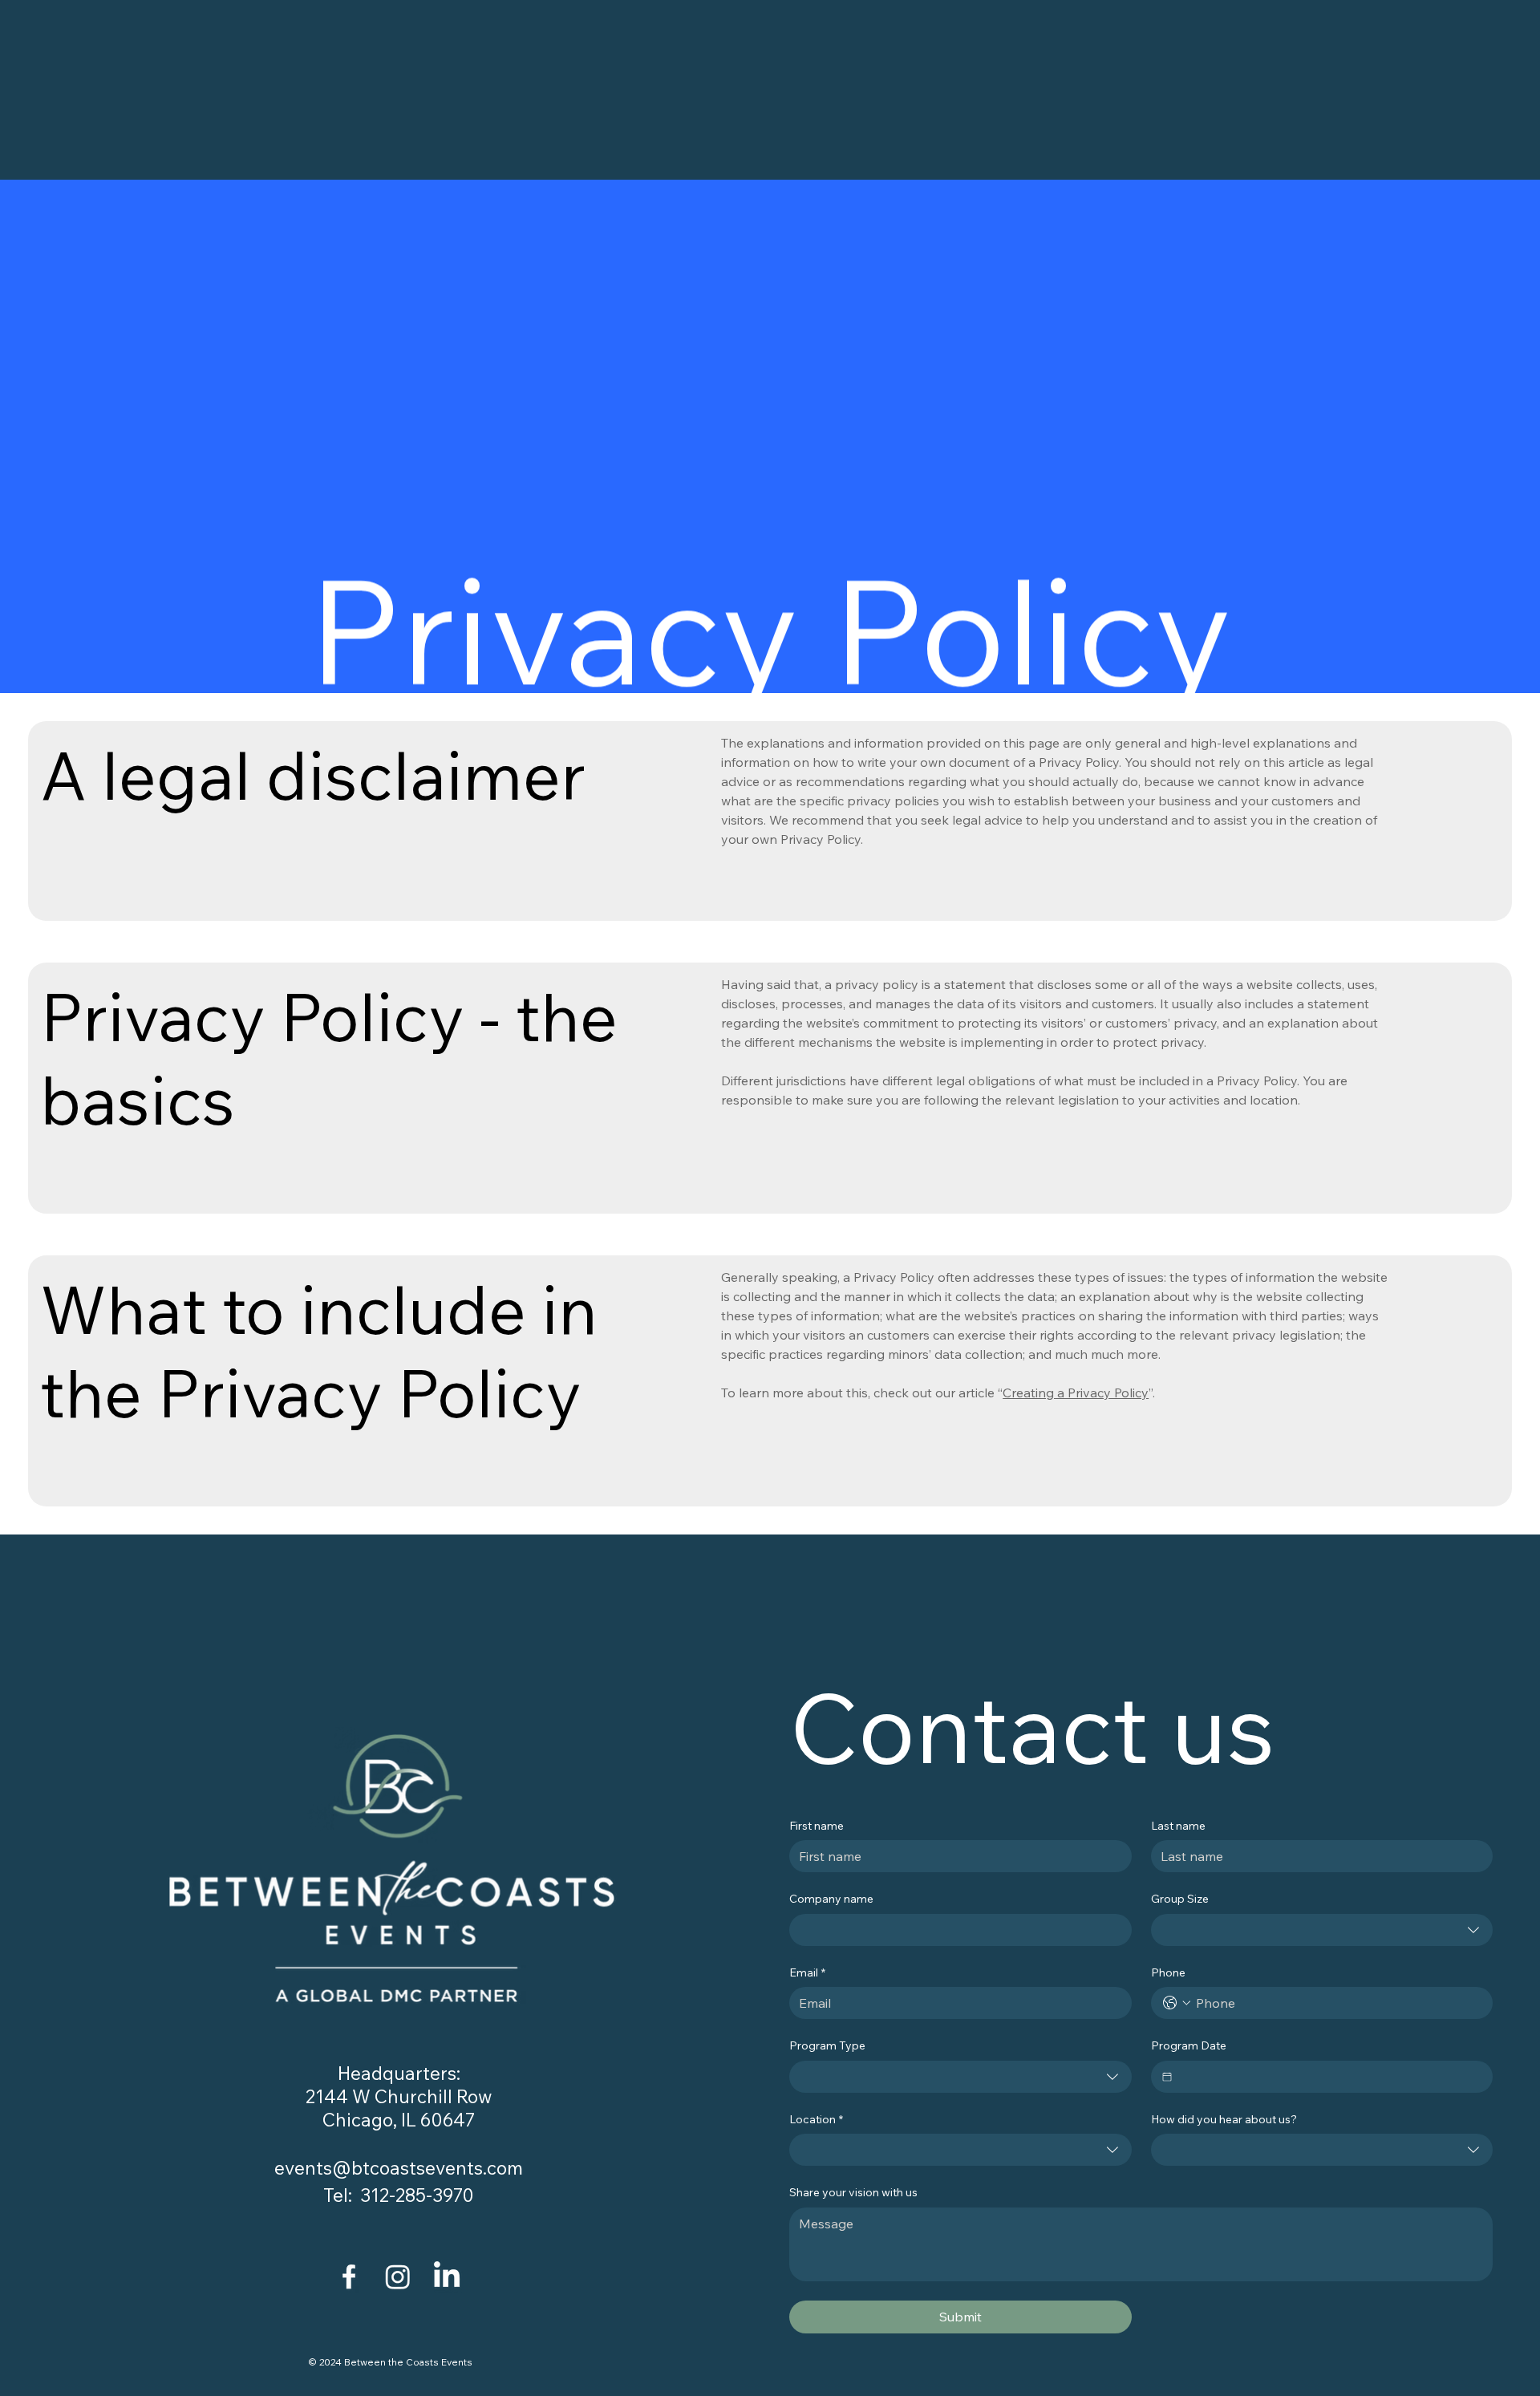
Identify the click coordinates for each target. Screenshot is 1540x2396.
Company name (831, 1899)
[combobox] (1322, 1930)
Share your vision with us (853, 2192)
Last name (1178, 1826)
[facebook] (349, 2276)
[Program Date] (1167, 2077)
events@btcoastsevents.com (399, 2168)
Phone (1168, 1972)
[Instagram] (398, 2276)
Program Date (1189, 2045)
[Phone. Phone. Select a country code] (1177, 2003)
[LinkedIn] (447, 2276)
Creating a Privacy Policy (1076, 1393)
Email (807, 1972)
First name (817, 1826)
